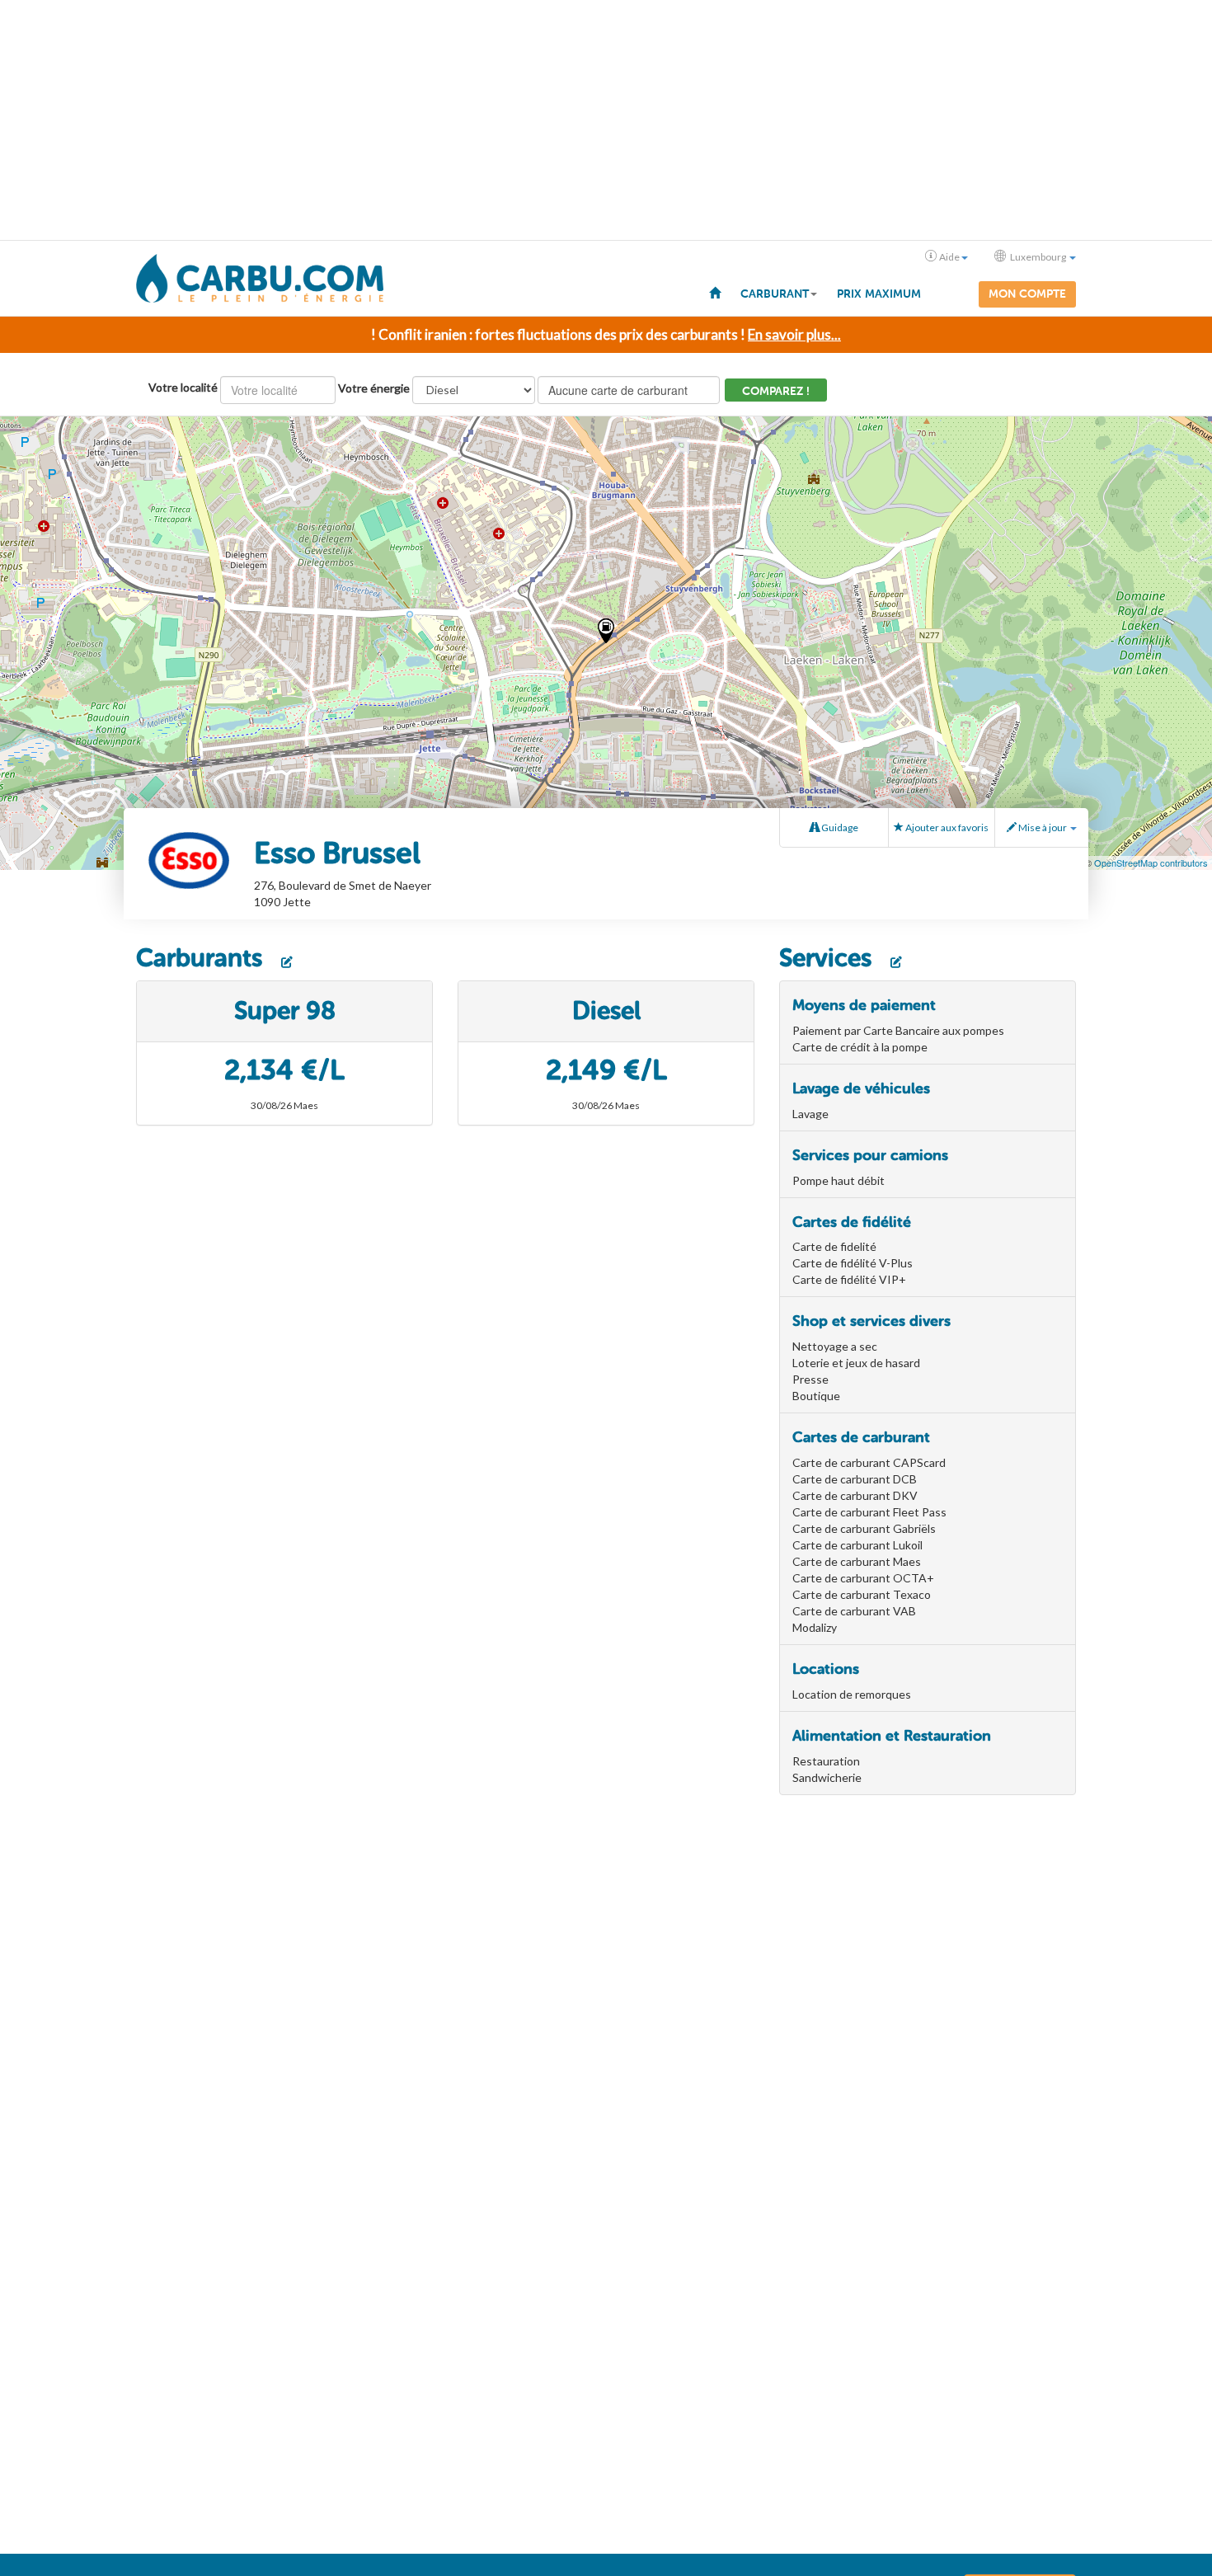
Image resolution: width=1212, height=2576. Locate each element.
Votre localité (183, 387)
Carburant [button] (775, 294)
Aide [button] (949, 257)
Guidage (839, 827)
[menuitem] (715, 292)
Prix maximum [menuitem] (879, 294)
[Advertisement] (606, 120)
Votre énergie (374, 388)
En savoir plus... (794, 334)
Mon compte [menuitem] (1027, 294)
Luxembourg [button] (1038, 257)
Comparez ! (776, 391)
